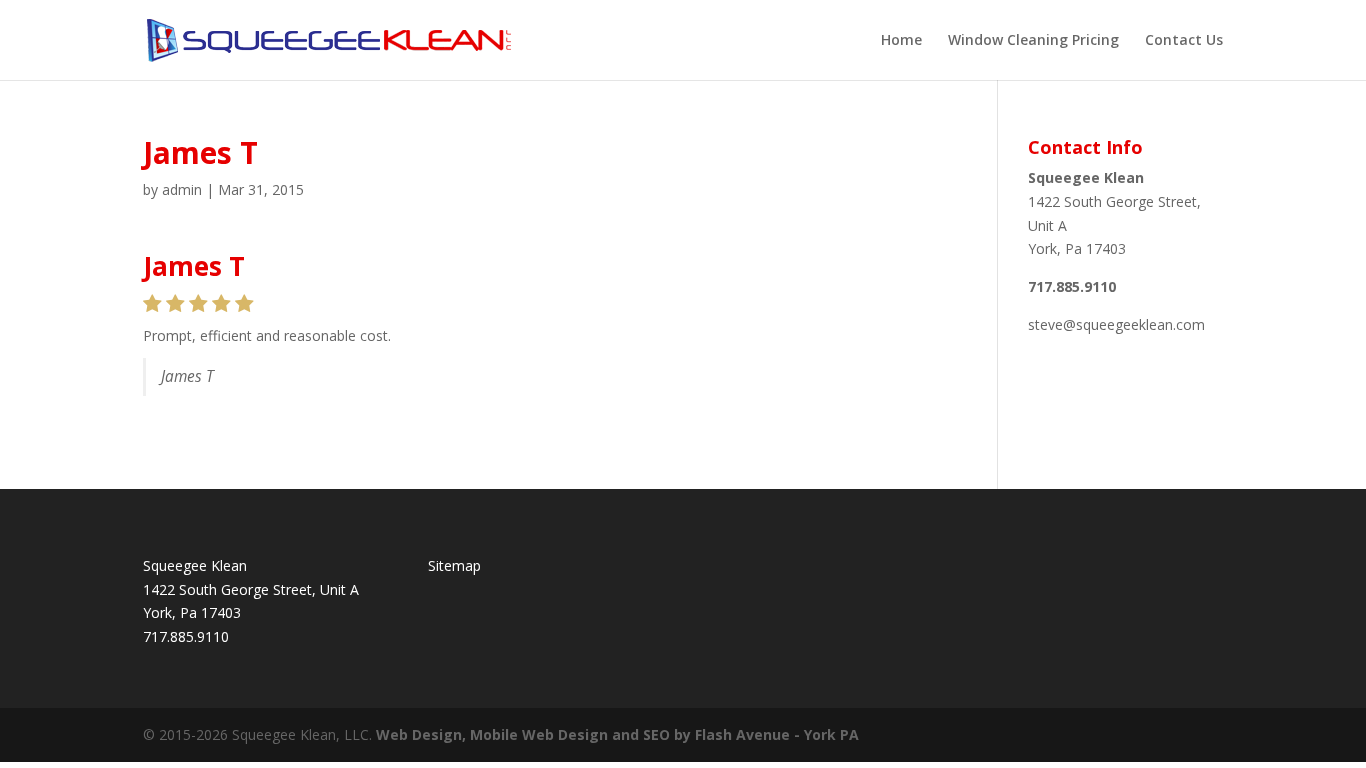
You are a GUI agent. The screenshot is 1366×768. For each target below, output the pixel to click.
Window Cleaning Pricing (1033, 41)
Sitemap (454, 565)
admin (182, 189)
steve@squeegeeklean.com (1116, 324)
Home (901, 41)
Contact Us (1184, 41)
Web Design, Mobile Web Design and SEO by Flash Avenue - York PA (617, 734)
